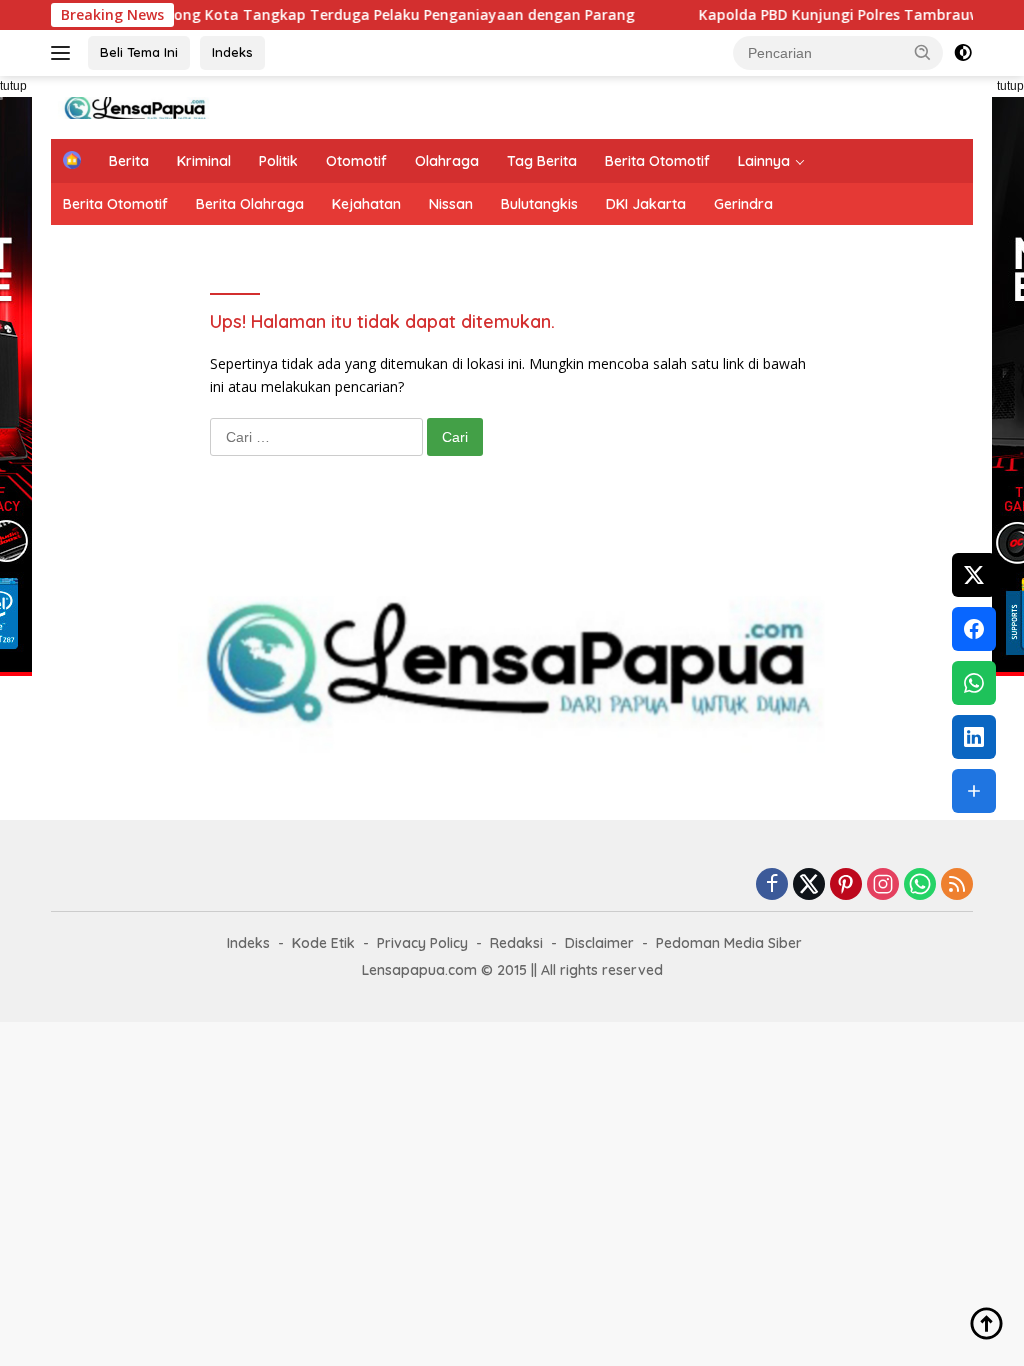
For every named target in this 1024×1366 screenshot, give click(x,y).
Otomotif (356, 161)
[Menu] (64, 53)
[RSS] (957, 885)
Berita (129, 161)
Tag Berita (542, 161)
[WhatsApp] (920, 885)
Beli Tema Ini (139, 52)
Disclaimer (599, 943)
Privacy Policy (422, 943)
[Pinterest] (846, 885)
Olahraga (447, 161)
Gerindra (743, 204)
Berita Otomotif (657, 161)
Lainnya (764, 161)
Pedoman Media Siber (729, 943)
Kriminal (204, 161)
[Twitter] (809, 885)
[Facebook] (772, 885)
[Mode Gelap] (963, 53)
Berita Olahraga (250, 204)
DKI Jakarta (646, 204)
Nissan (451, 204)
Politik (278, 161)
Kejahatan (366, 204)
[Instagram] (883, 885)
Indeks (232, 52)
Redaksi (516, 943)
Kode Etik (323, 943)
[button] (923, 52)
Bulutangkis (539, 204)
